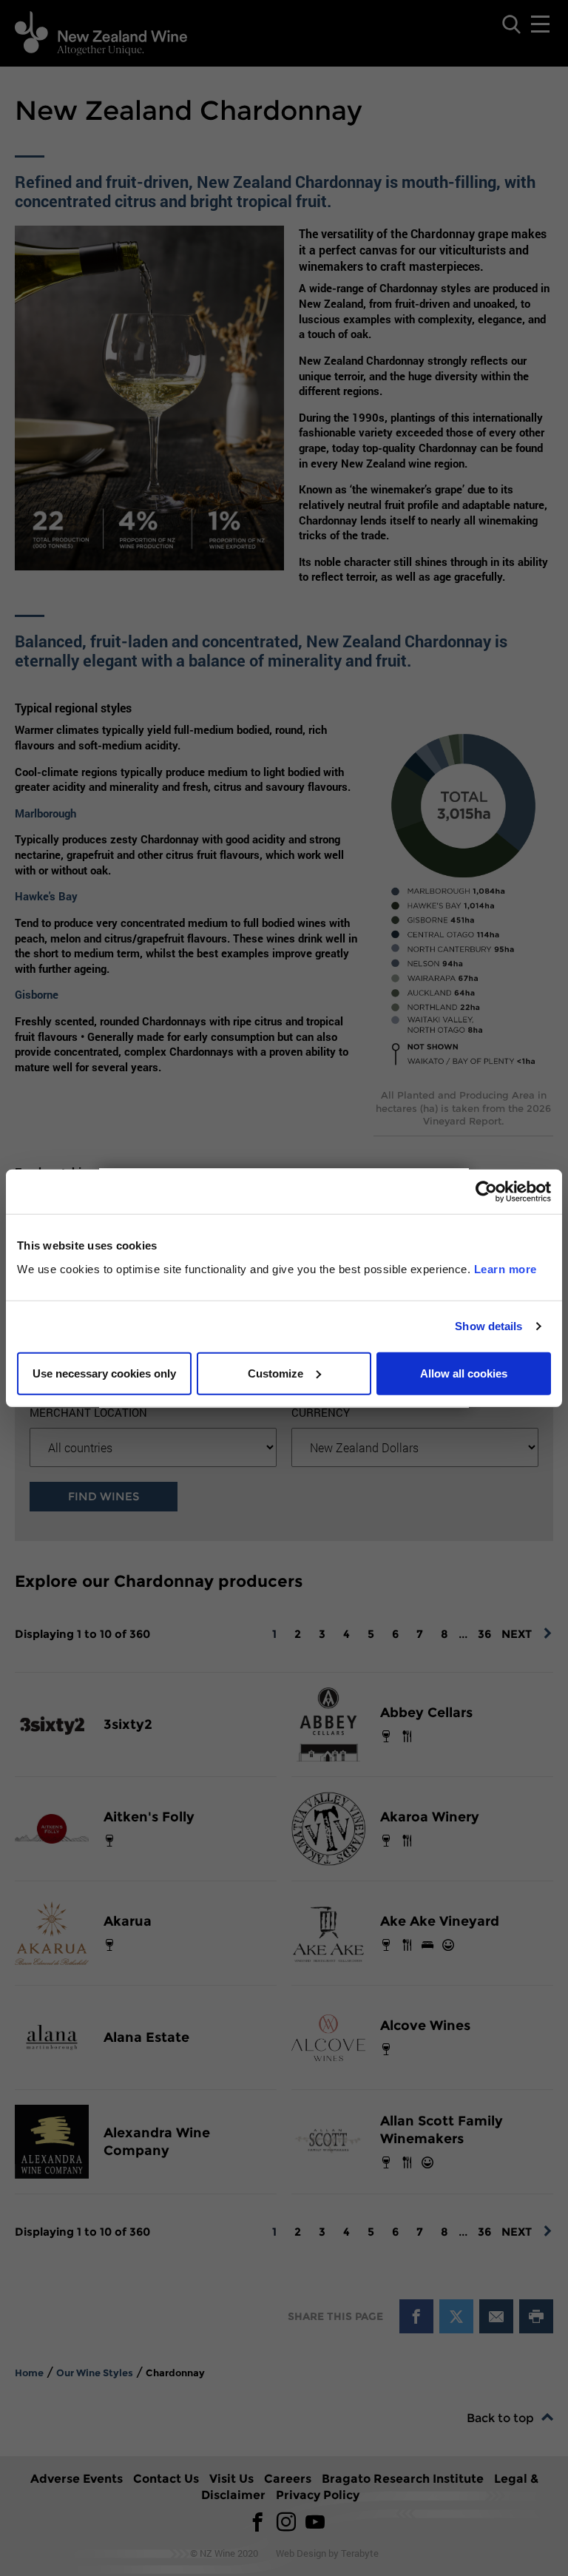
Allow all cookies (464, 1373)
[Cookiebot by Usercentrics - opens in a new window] (486, 1192)
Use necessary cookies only (104, 1373)
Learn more (506, 1268)
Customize (275, 1373)
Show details (488, 1326)
